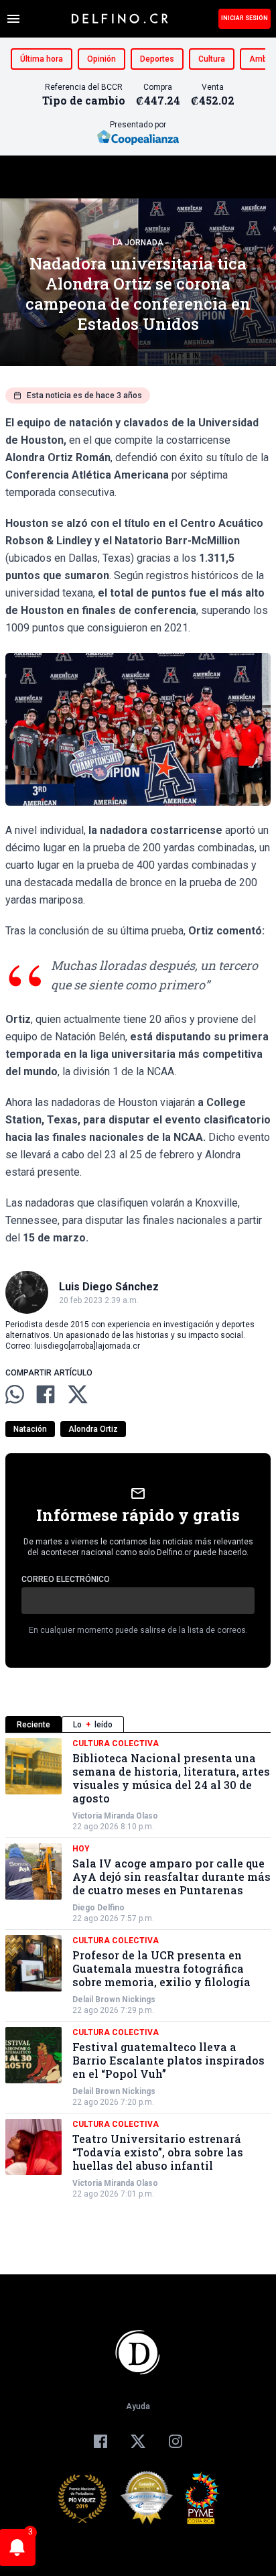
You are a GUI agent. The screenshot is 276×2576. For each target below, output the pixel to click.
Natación (30, 1429)
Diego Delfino (98, 1908)
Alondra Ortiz (93, 1429)
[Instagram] (176, 2441)
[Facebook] (100, 2441)
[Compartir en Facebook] (46, 1394)
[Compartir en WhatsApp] (15, 1394)
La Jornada (138, 243)
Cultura (212, 59)
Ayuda (138, 2406)
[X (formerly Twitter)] (138, 2441)
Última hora (42, 59)
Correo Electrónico (66, 1579)
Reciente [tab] (33, 1725)
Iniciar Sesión (245, 18)
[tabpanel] (138, 1969)
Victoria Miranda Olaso (115, 1816)
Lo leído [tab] (93, 1725)
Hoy (81, 1849)
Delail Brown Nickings (114, 2000)
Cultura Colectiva (116, 1743)
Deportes (157, 59)
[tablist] (138, 1724)
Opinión (101, 59)
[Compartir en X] (78, 1394)
